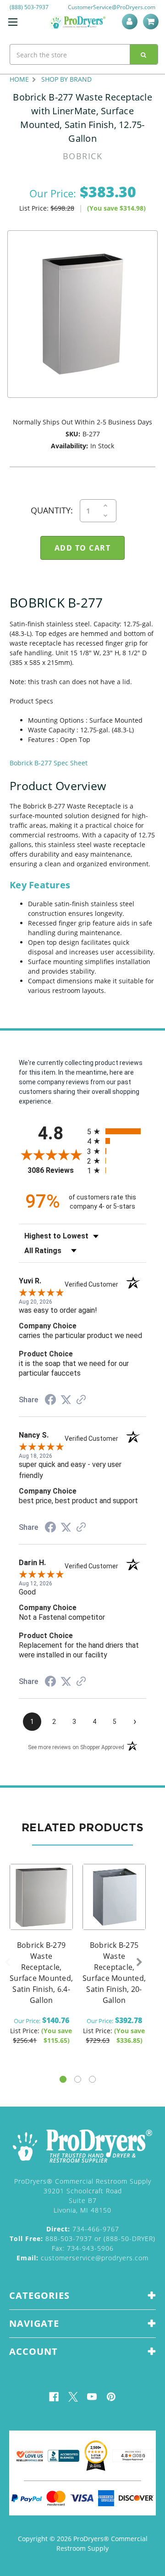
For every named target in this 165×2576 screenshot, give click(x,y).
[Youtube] (92, 2397)
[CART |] (152, 22)
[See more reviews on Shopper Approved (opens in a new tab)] (81, 1400)
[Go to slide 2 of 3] (78, 2079)
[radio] (117, 1131)
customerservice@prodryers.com (82, 2258)
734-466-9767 (83, 2229)
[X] (73, 2397)
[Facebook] (54, 2397)
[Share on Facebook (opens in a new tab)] (50, 1401)
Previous (7, 1963)
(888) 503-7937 (29, 7)
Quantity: (52, 510)
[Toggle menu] (13, 22)
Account (131, 22)
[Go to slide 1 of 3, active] (63, 2079)
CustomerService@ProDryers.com (112, 7)
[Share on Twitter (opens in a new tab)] (66, 1400)
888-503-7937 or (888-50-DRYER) (82, 2239)
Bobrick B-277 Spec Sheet (49, 763)
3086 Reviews (55, 1170)
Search (144, 54)
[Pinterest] (111, 2397)
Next (139, 1963)
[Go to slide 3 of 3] (92, 2079)
